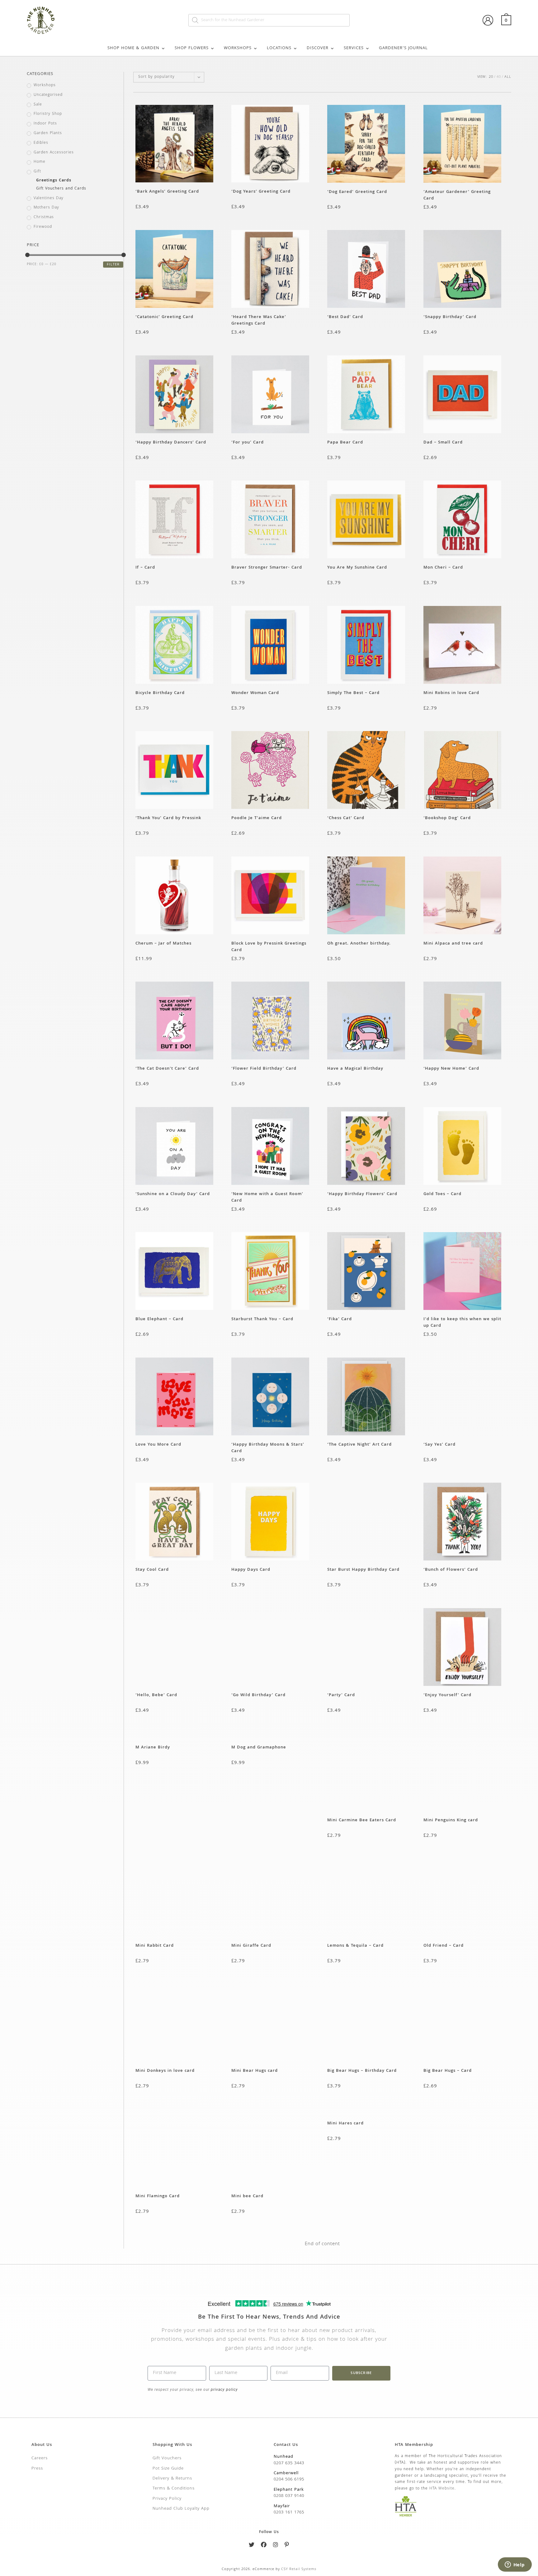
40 (499, 77)
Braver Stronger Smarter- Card (267, 568)
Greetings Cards (54, 181)
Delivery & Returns (172, 2479)
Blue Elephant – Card (159, 1319)
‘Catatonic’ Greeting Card (166, 317)
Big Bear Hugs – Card (448, 2071)
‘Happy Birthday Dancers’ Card (171, 443)
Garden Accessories (54, 153)
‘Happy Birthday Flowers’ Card (362, 1194)
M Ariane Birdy (153, 1748)
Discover (318, 48)
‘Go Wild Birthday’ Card (258, 1695)
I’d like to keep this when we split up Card (462, 1322)
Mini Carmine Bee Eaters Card (362, 1821)
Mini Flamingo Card (158, 2196)
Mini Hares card (345, 2124)
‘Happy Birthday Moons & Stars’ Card (268, 1448)
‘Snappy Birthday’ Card (450, 317)
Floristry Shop (48, 114)
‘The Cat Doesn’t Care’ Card (167, 1069)
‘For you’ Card (248, 443)
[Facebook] (264, 2546)
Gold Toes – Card (442, 1194)
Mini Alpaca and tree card (453, 944)
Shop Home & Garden (133, 48)
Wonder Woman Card (255, 693)
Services (354, 48)
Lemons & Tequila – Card (355, 1946)
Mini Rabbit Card (155, 1946)
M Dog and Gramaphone (259, 1748)
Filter (113, 265)
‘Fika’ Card (340, 1319)
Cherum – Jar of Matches (163, 944)
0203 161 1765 (289, 2513)
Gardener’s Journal (403, 48)
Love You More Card (158, 1445)
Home (40, 162)
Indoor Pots (45, 124)
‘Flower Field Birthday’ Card (264, 1069)
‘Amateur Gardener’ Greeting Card (457, 195)
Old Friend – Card (444, 1946)
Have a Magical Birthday (355, 1069)
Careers (40, 2458)
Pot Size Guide (168, 2469)
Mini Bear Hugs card (255, 2071)
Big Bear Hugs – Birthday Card (362, 2071)
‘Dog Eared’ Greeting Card (357, 192)
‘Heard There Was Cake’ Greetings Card (259, 320)
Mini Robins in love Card (451, 693)
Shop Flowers (192, 48)
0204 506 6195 (289, 2480)
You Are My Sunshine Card (357, 568)
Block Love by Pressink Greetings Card (269, 947)
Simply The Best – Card (353, 693)
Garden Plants (48, 134)
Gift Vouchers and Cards (61, 189)
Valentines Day (49, 199)
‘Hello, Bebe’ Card (156, 1695)
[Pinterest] (287, 2546)
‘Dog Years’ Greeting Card (262, 192)
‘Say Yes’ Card (439, 1445)
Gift (37, 172)
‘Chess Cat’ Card (346, 818)
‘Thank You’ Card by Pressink (168, 818)
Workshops (238, 48)
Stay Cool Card (152, 1570)
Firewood (43, 227)
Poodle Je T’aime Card (257, 818)
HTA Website (442, 2489)
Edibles (41, 143)
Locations (279, 48)
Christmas (44, 218)
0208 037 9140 (289, 2496)
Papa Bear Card (345, 443)
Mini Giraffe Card (251, 1946)
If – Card (145, 568)
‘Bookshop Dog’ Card (447, 818)
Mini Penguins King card (451, 1821)
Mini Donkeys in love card (165, 2071)
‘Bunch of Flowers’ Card (451, 1570)
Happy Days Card (251, 1570)
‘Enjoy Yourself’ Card (447, 1695)
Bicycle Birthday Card (160, 693)
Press (37, 2469)
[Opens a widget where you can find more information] (515, 2565)
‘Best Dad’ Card (345, 317)
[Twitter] (252, 2546)
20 (491, 77)
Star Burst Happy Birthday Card (363, 1570)
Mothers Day (46, 208)
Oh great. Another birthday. (359, 944)
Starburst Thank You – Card (262, 1319)
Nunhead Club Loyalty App (181, 2509)
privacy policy (224, 2390)
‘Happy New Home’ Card (451, 1069)
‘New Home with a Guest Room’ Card (267, 1197)
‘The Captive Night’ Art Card (359, 1445)
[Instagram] (276, 2546)
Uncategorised (48, 95)
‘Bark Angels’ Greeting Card (169, 192)
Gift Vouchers (167, 2458)
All (508, 77)
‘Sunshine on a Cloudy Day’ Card (173, 1194)
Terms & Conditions (174, 2489)
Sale (38, 105)
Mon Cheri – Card (443, 568)
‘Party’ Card (341, 1695)
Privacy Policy (167, 2499)
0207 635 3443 (289, 2463)
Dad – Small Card (443, 443)
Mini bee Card (247, 2196)
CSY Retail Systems (299, 2569)
